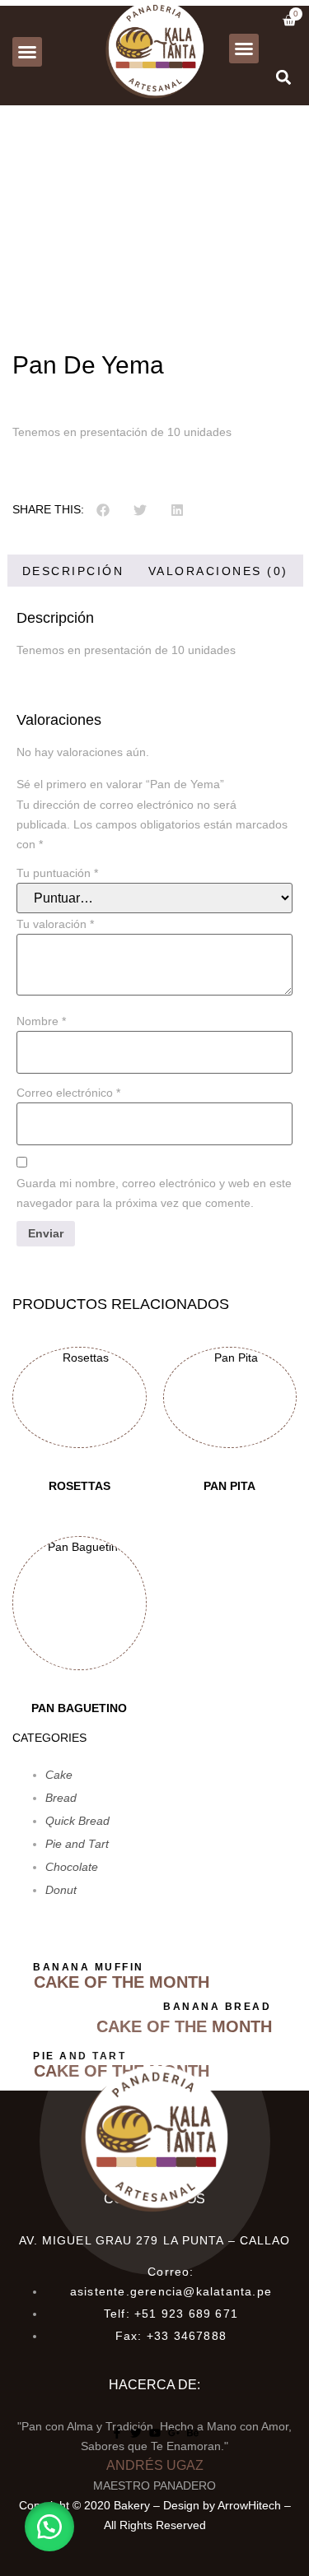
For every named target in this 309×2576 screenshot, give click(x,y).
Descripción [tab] (73, 571)
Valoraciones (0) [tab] (218, 571)
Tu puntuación (57, 873)
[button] (27, 52)
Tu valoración (55, 924)
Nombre (41, 1021)
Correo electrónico (68, 1093)
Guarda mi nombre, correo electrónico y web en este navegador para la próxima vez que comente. (154, 1193)
